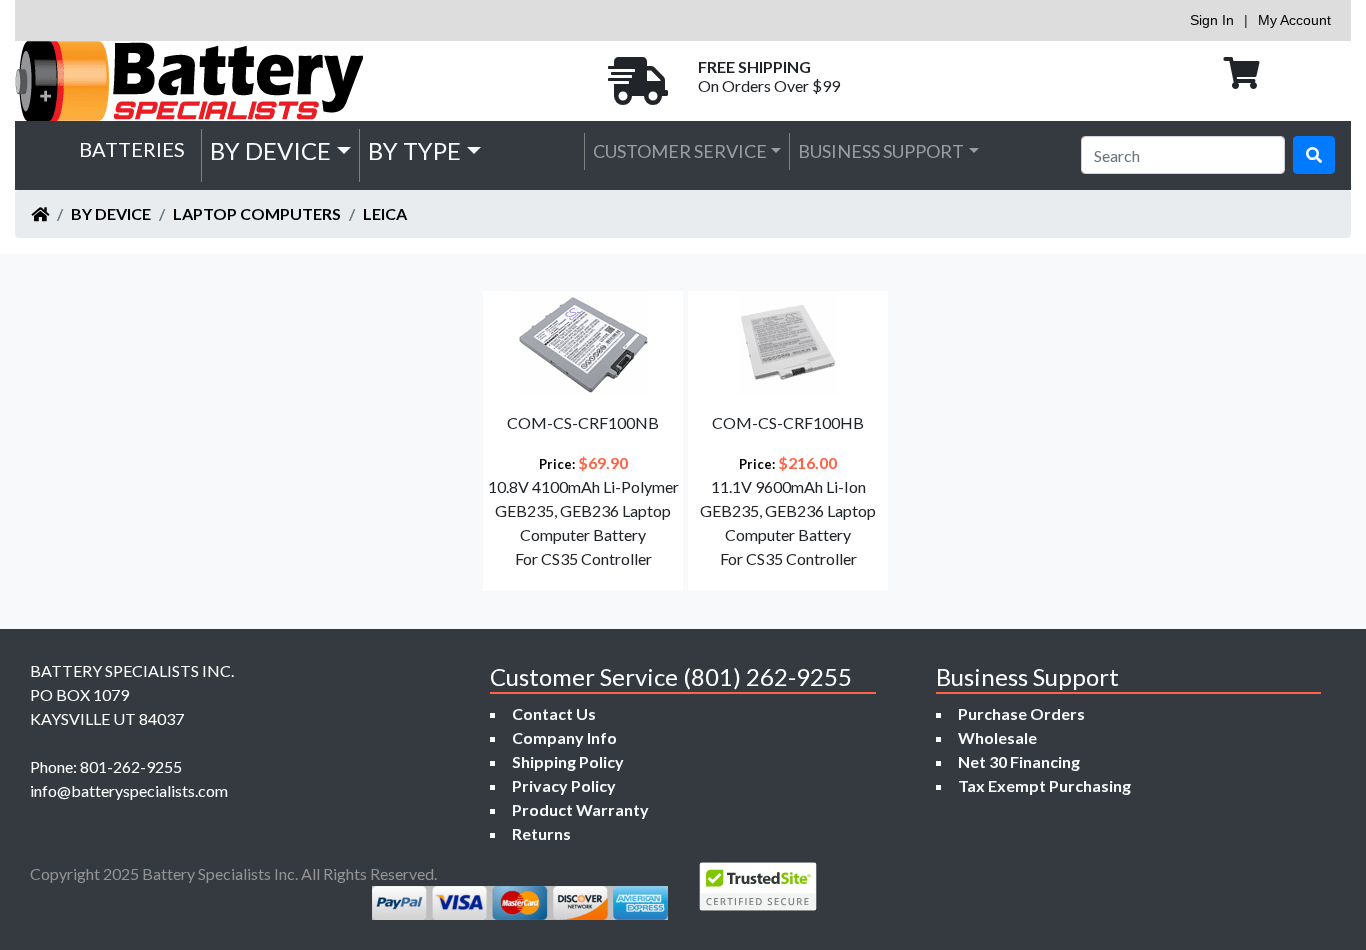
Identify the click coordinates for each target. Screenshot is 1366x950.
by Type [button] (414, 150)
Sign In (1212, 20)
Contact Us (554, 713)
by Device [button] (270, 150)
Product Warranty (580, 809)
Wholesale (997, 737)
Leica (385, 213)
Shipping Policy (568, 761)
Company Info (564, 737)
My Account (1294, 20)
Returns (541, 833)
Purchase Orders (1021, 713)
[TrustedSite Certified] (758, 886)
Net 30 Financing (1019, 761)
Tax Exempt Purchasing (1044, 785)
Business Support (881, 151)
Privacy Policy (564, 785)
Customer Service (680, 151)
